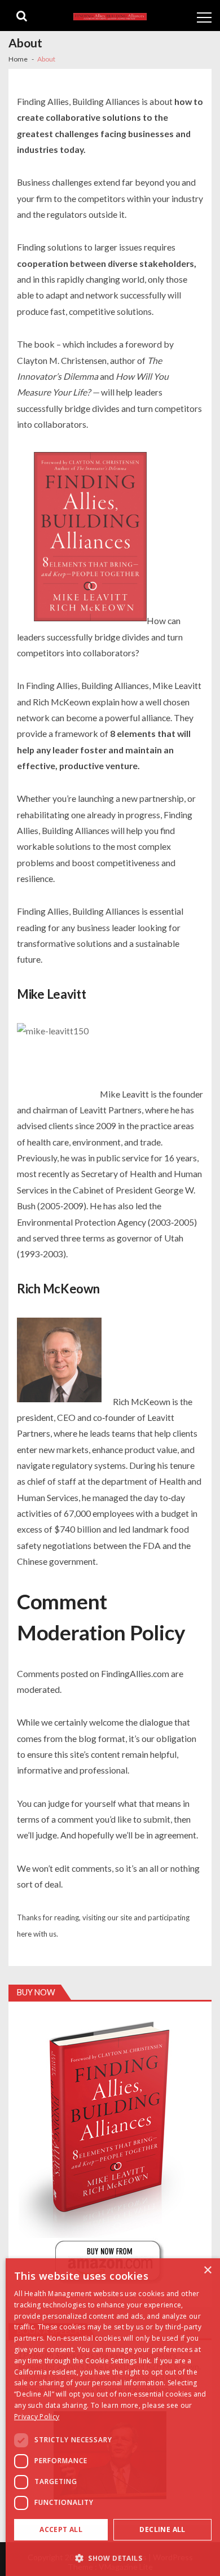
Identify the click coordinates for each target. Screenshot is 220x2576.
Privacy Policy (37, 2417)
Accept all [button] (61, 2529)
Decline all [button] (162, 2529)
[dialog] (113, 2417)
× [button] (207, 2270)
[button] (113, 2558)
